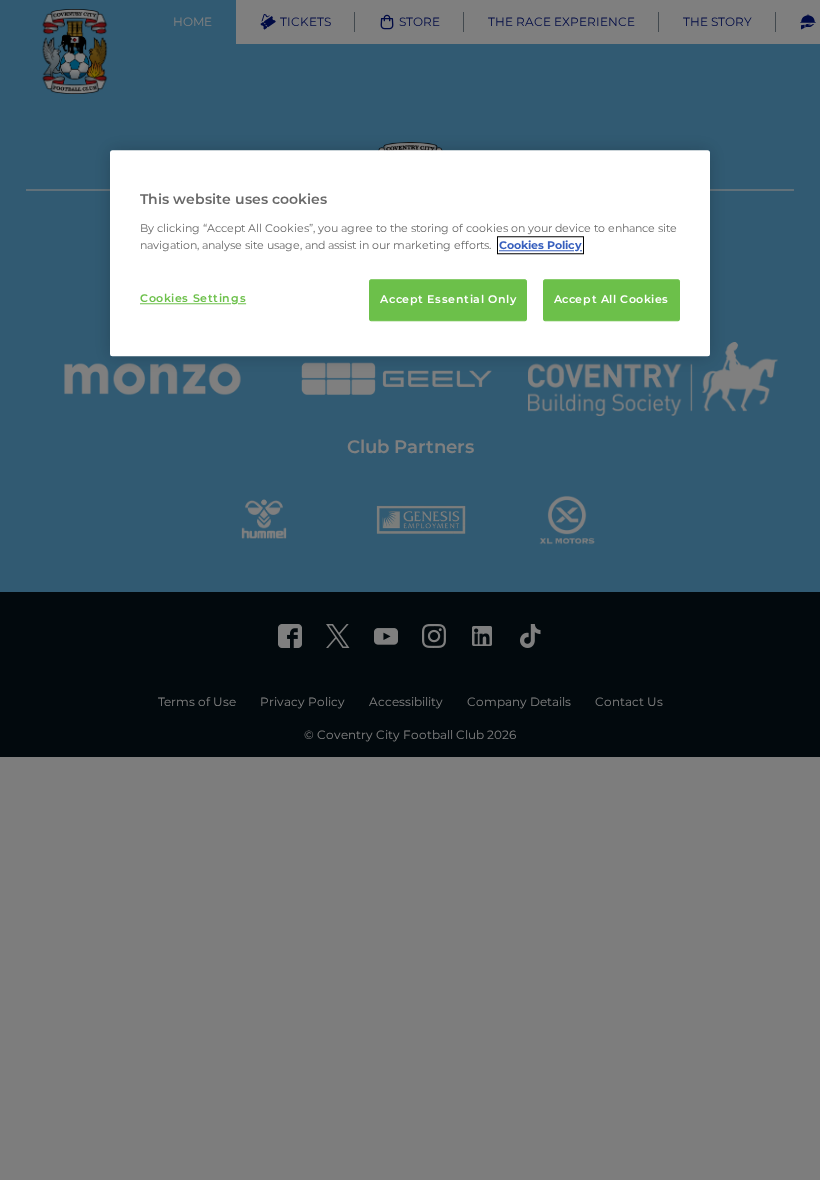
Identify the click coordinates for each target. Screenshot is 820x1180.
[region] (410, 253)
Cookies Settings (193, 298)
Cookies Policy (540, 245)
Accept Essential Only (448, 299)
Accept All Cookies (611, 299)
